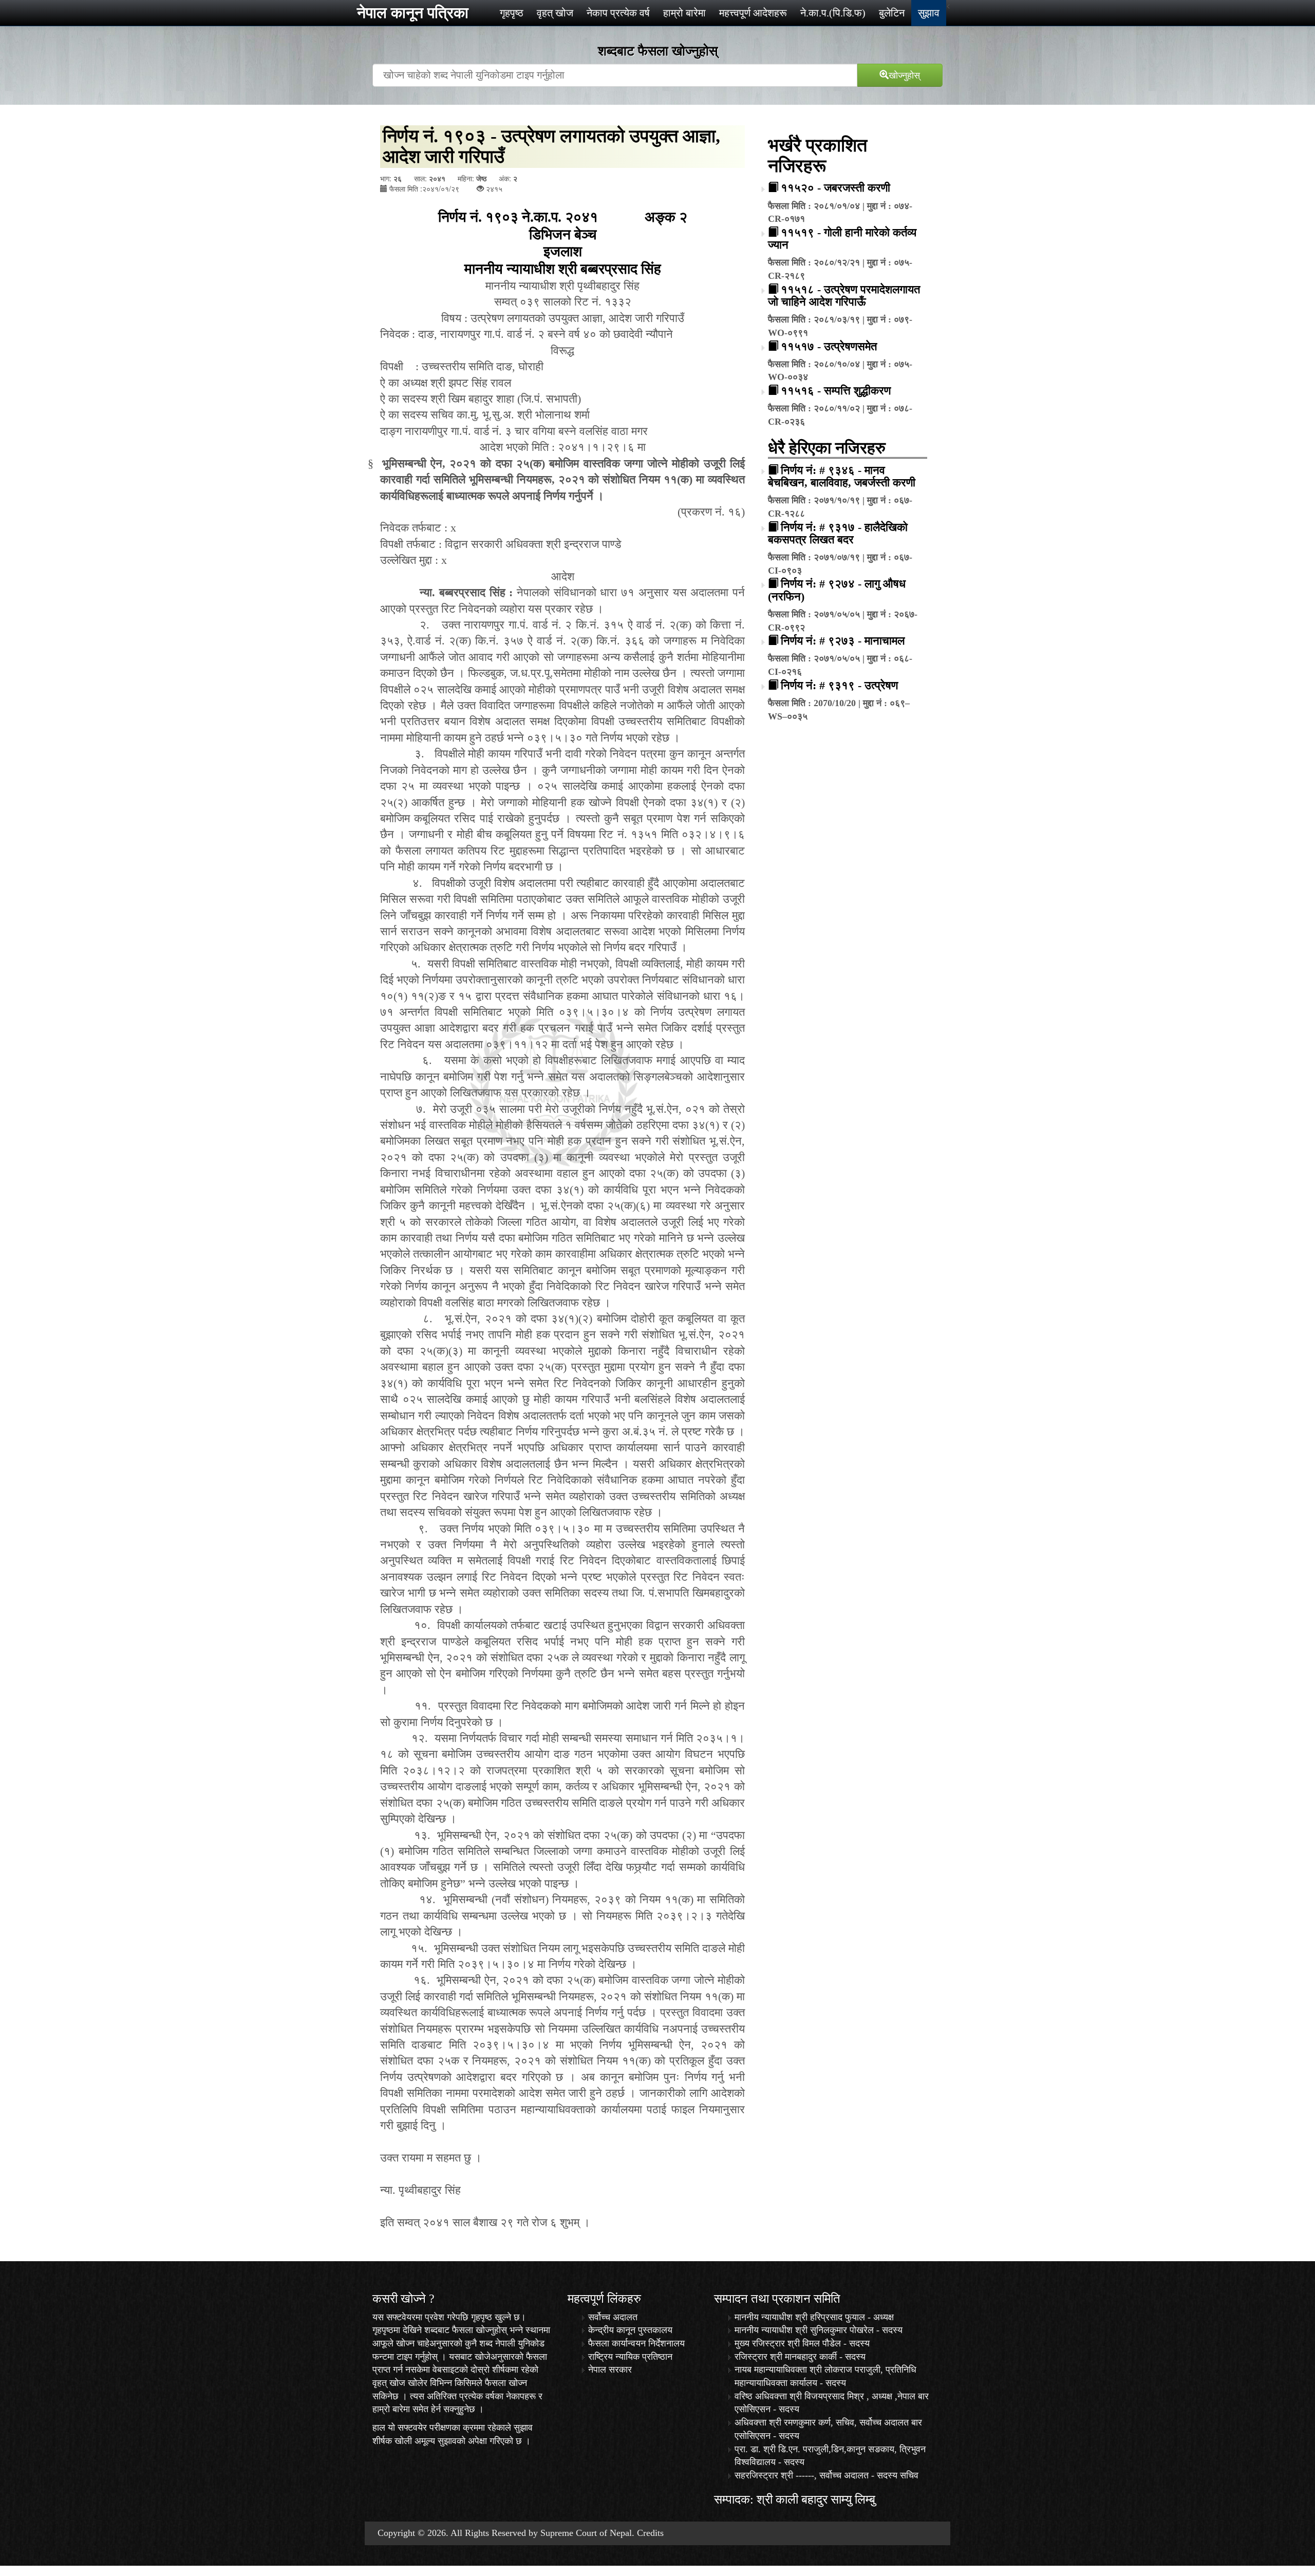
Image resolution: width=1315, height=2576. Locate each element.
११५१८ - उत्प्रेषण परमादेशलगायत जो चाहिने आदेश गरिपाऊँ (844, 296)
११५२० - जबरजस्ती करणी (835, 188)
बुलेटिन (892, 13)
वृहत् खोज (555, 13)
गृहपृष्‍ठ (512, 13)
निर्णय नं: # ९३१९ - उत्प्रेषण (839, 685)
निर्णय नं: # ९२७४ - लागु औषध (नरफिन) (837, 590)
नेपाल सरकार (610, 2370)
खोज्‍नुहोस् (904, 74)
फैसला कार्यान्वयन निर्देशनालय (636, 2343)
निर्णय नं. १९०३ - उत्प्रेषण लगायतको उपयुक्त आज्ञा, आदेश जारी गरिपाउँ (551, 146)
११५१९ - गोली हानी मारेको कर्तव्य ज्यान (842, 239)
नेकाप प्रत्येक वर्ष (618, 13)
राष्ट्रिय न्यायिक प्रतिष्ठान (630, 2357)
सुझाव (929, 13)
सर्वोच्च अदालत (613, 2317)
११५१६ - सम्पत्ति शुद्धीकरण (836, 391)
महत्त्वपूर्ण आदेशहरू (753, 13)
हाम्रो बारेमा (684, 13)
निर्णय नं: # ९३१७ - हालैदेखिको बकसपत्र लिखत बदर (838, 533)
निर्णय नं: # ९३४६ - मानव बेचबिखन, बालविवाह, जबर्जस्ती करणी (842, 476)
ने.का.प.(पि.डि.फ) (833, 13)
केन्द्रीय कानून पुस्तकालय (630, 2330)
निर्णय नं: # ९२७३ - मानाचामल (843, 641)
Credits (650, 2533)
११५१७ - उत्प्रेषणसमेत (829, 346)
